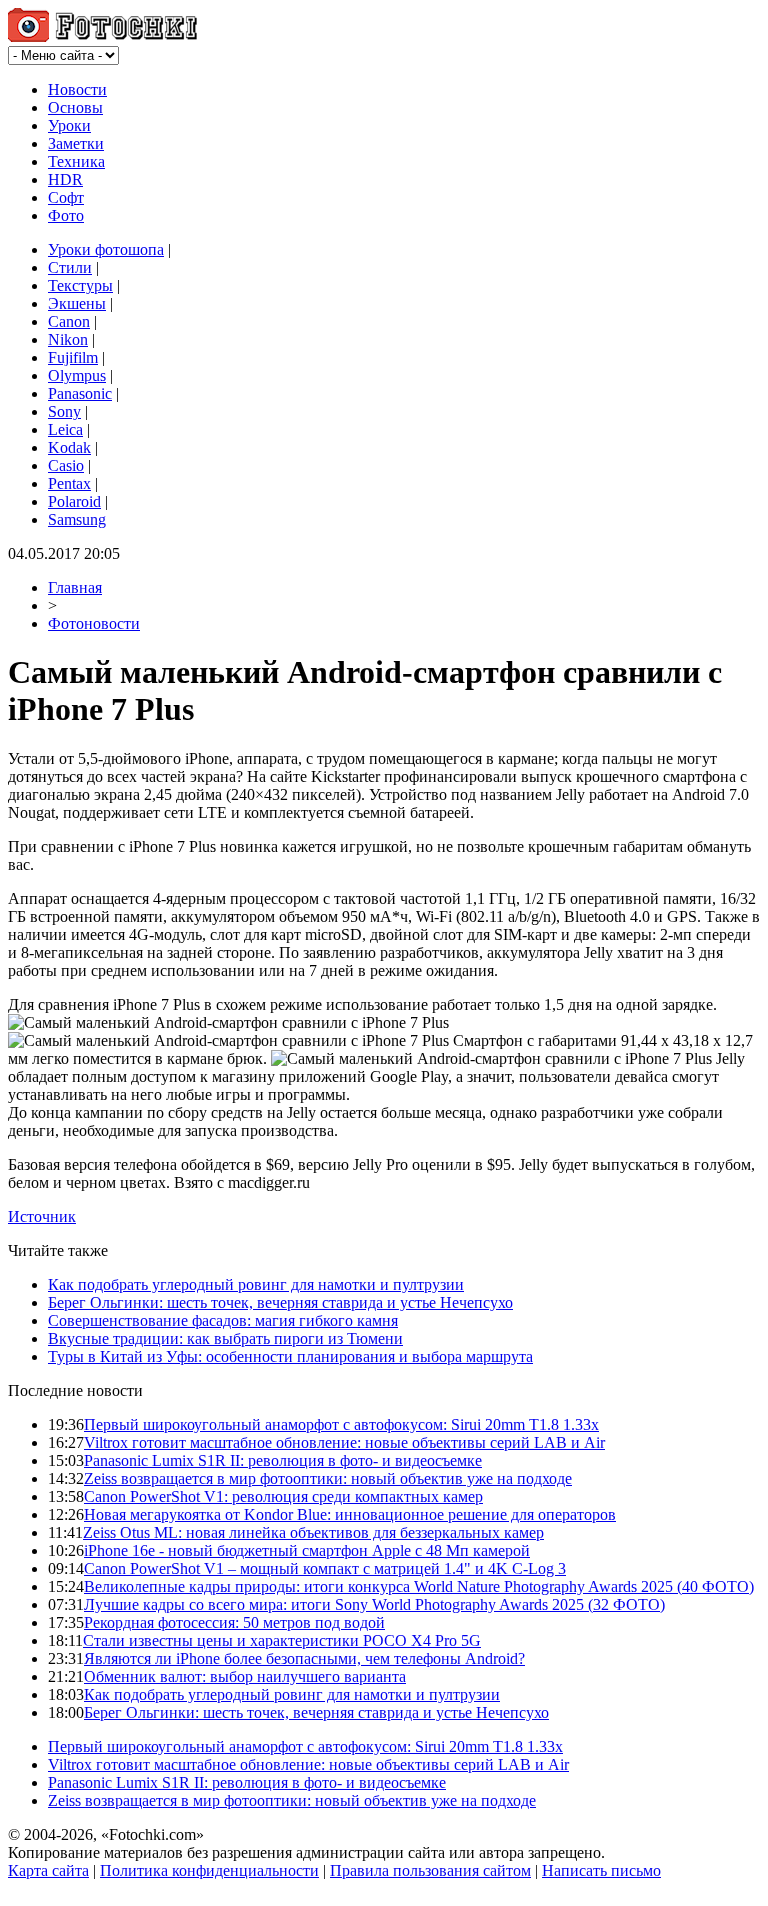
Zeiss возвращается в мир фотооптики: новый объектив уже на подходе (328, 1478)
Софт (66, 197)
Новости (77, 89)
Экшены (77, 303)
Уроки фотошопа (106, 249)
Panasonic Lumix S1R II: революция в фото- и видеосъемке (283, 1460)
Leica (65, 429)
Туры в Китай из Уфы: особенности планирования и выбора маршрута (290, 1356)
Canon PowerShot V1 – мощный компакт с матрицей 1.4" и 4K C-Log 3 (325, 1568)
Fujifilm (73, 357)
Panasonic (80, 393)
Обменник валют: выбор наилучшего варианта (245, 1676)
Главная (75, 587)
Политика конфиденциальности (209, 1870)
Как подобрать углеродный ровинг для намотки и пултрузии (256, 1284)
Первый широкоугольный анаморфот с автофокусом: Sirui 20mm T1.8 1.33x (341, 1424)
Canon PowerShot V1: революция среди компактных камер (283, 1496)
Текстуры (80, 285)
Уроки (69, 125)
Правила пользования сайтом (430, 1870)
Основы (75, 107)
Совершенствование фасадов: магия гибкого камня (223, 1320)
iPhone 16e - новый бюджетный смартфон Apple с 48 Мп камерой (307, 1550)
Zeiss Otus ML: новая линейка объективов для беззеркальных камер (313, 1532)
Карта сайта (48, 1870)
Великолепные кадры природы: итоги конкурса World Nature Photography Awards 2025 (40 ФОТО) (419, 1586)
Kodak (69, 447)
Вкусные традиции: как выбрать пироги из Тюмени (225, 1338)
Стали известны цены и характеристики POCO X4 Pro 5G (282, 1640)
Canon (69, 321)
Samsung (77, 519)
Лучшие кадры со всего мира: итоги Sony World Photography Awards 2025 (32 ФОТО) (374, 1604)
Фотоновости (94, 623)
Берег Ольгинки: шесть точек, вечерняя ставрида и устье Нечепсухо (280, 1302)
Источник (42, 1216)
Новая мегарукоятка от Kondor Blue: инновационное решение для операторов (350, 1514)
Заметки (76, 143)
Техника (76, 161)
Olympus (77, 375)
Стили (70, 267)
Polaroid (74, 501)
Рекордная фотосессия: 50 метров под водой (234, 1622)
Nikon (68, 339)
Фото (66, 215)
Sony (64, 411)
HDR (65, 179)
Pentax (69, 483)
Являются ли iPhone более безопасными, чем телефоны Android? (304, 1658)
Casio (66, 465)
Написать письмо (601, 1870)
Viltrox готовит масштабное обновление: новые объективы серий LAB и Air (344, 1442)
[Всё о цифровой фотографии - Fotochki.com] (102, 36)
